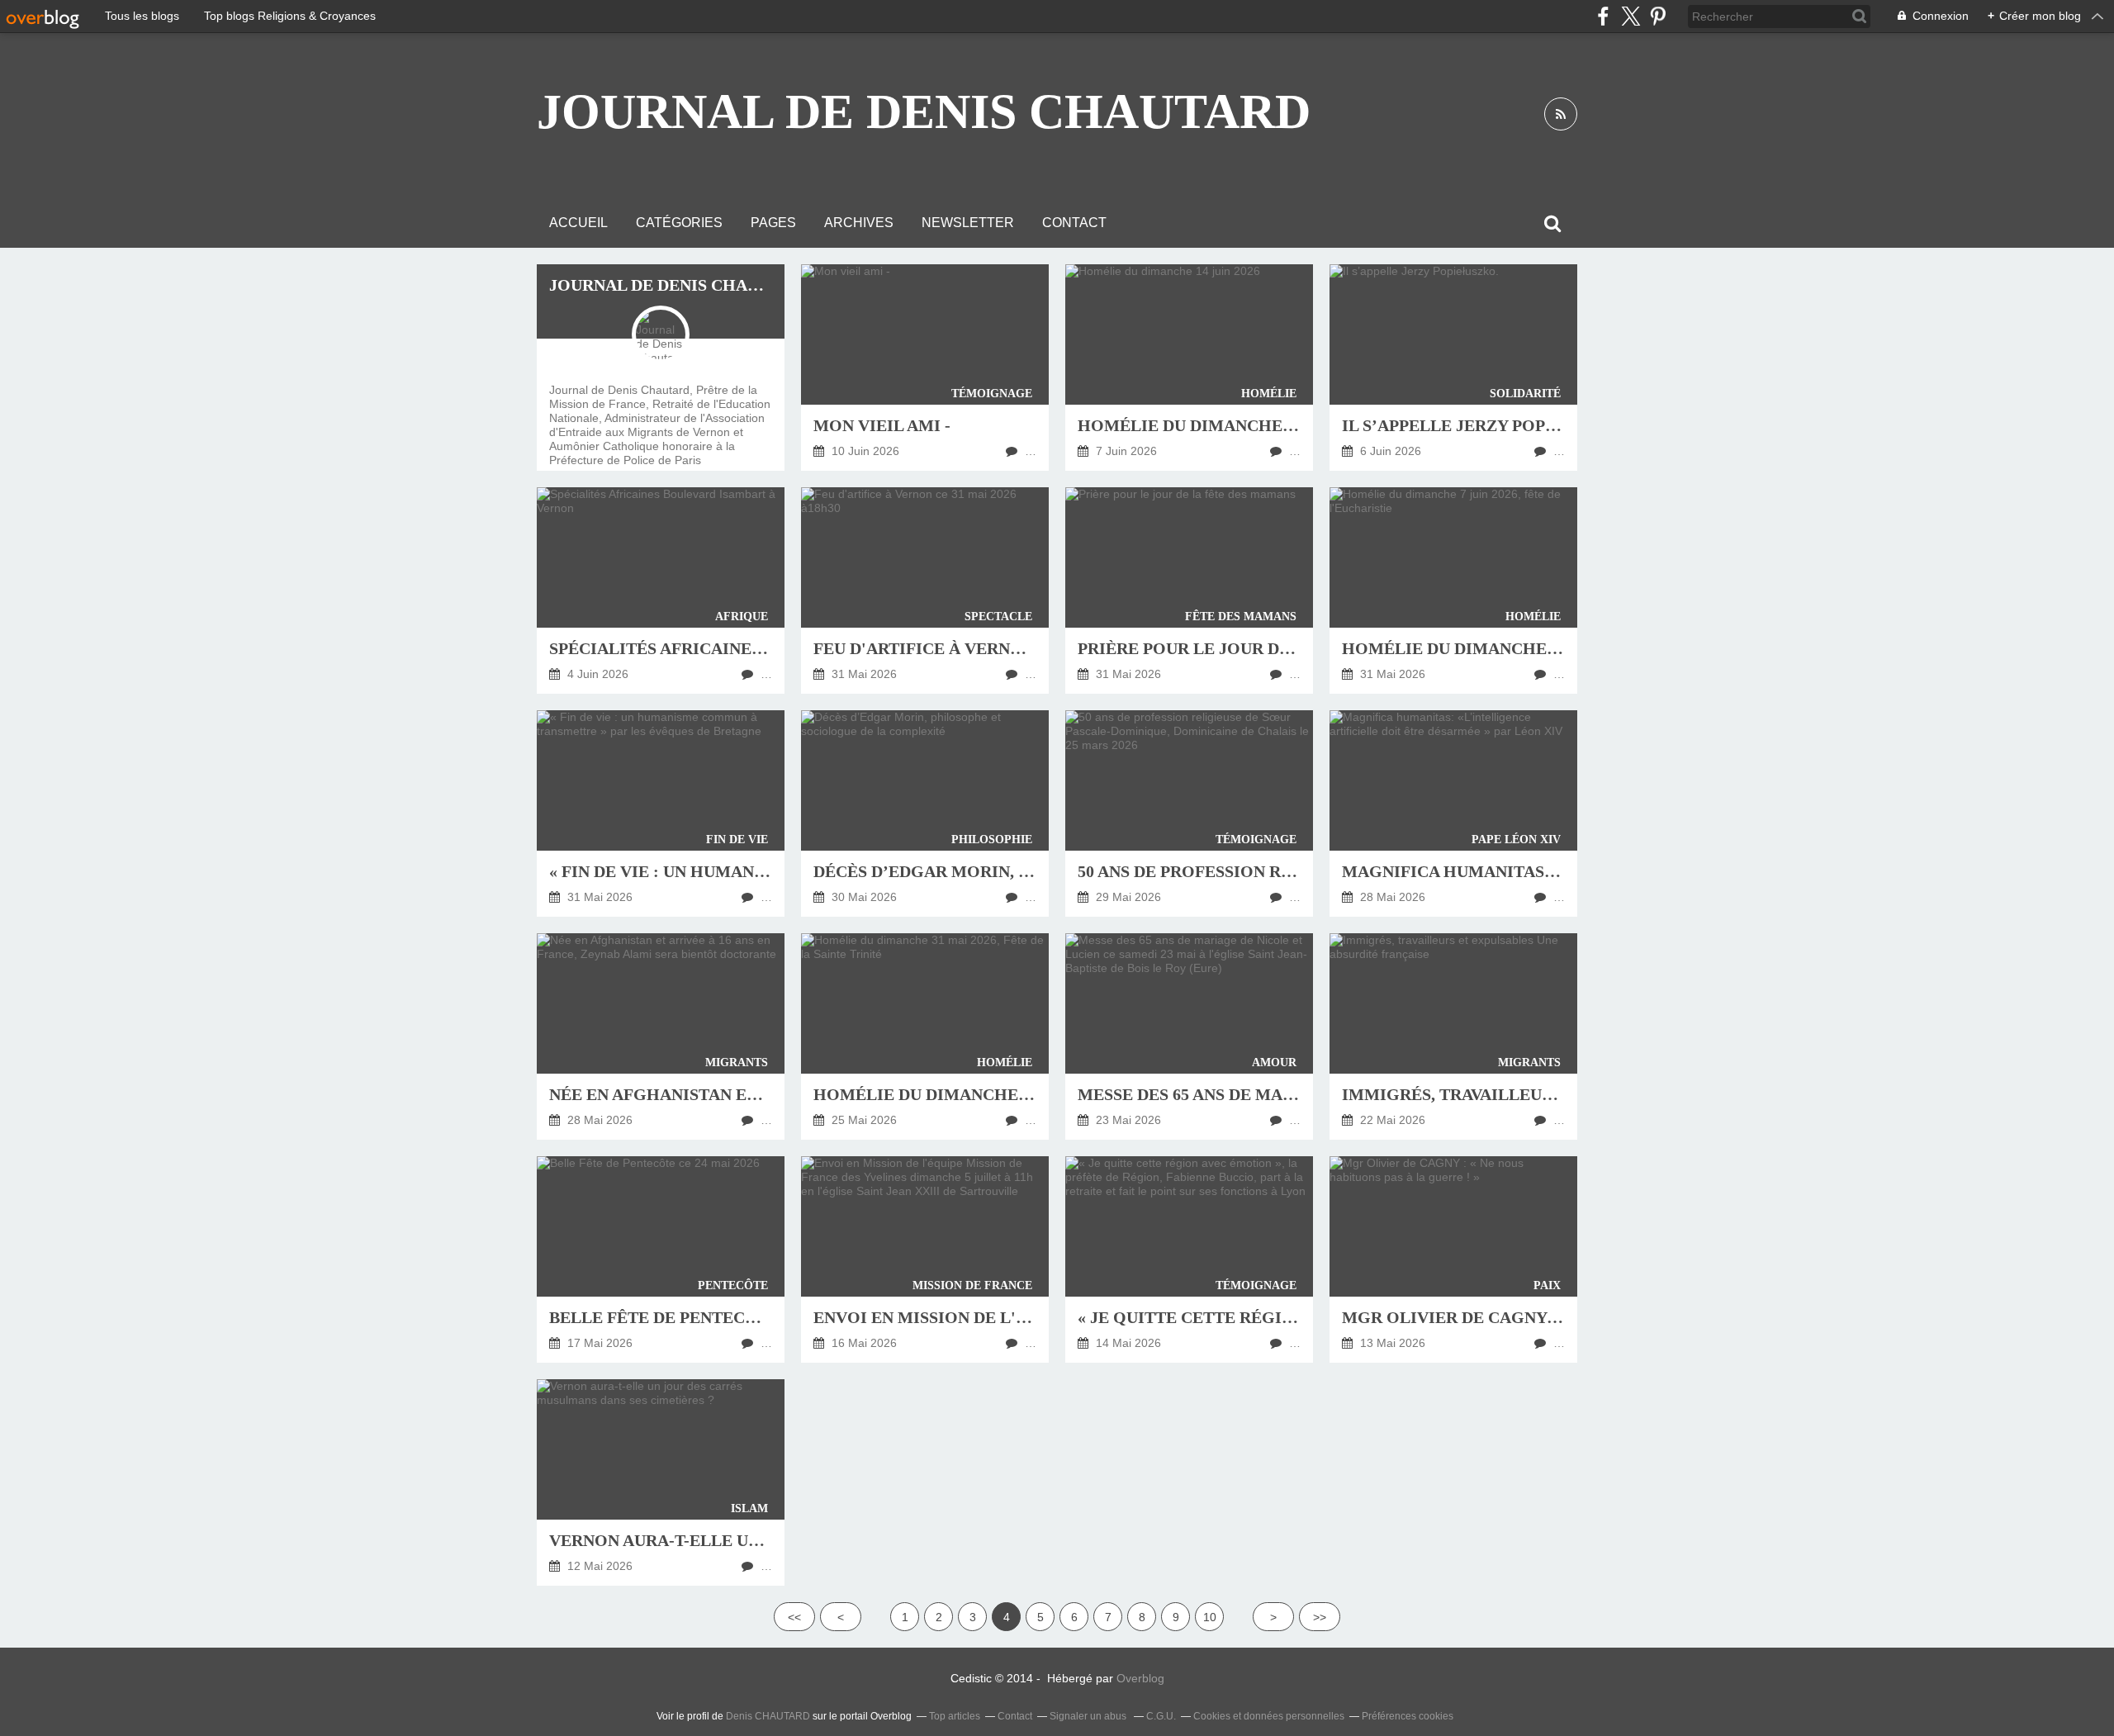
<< (794, 1617)
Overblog (1140, 1678)
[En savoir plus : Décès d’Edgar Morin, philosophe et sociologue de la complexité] (925, 813)
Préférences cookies (1408, 1716)
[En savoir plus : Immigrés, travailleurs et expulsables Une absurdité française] (1453, 1036)
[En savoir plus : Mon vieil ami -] (925, 368)
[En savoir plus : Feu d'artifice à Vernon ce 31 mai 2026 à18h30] (925, 591)
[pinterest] (1658, 16)
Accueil (578, 223)
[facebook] (1603, 16)
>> (1320, 1617)
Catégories (679, 223)
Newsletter (968, 223)
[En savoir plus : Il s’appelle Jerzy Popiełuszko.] (1453, 368)
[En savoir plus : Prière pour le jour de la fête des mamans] (1189, 591)
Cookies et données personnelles (1269, 1716)
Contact (1074, 223)
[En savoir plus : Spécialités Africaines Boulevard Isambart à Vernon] (661, 591)
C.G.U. (1161, 1716)
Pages (773, 223)
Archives (859, 223)
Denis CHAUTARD (768, 1716)
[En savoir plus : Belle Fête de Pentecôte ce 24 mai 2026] (661, 1259)
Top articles (955, 1716)
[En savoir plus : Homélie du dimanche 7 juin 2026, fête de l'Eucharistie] (1453, 591)
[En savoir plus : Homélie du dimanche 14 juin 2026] (1189, 368)
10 (1210, 1617)
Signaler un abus (1089, 1716)
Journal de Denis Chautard (924, 111)
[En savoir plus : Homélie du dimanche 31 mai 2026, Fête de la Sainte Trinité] (925, 1036)
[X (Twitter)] (1631, 16)
